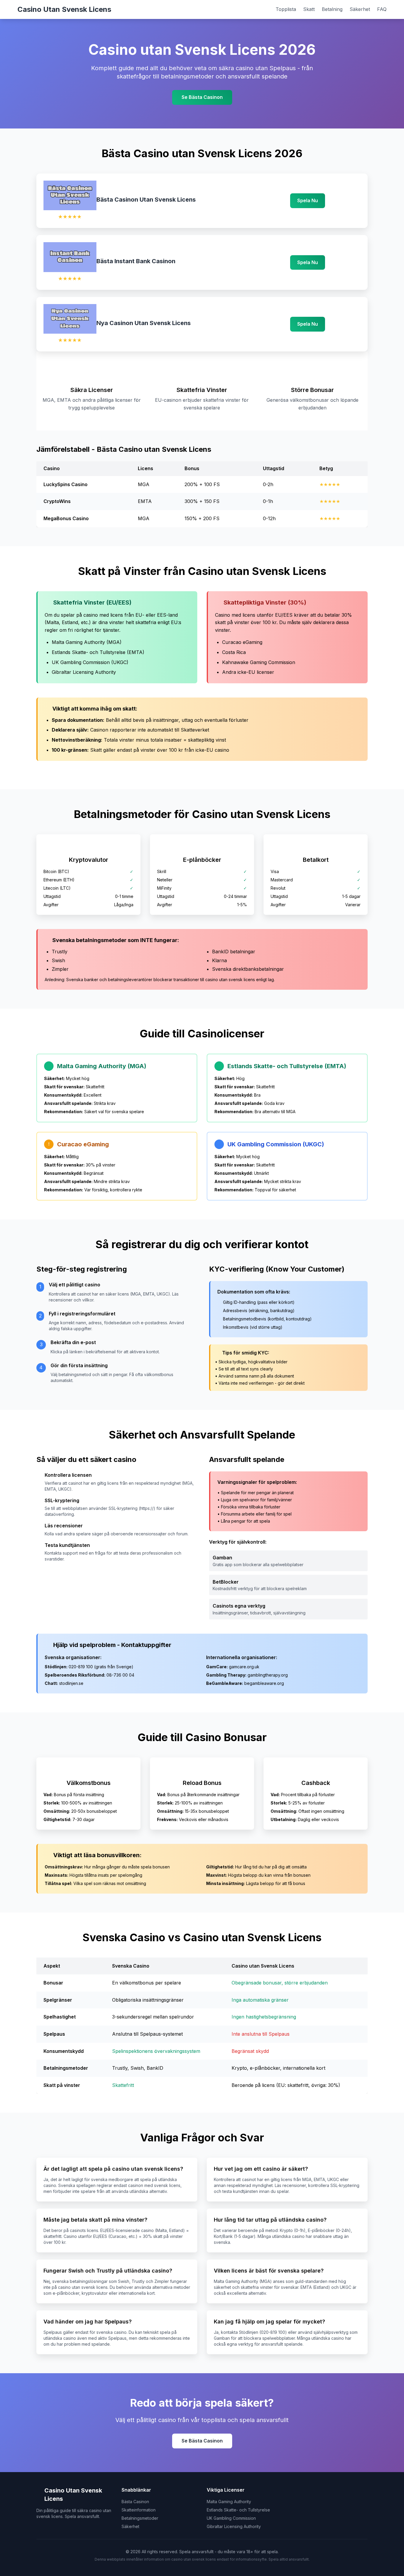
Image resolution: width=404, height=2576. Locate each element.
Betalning (332, 9)
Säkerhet (360, 9)
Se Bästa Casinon (202, 97)
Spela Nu (308, 200)
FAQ (382, 9)
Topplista (286, 9)
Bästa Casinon (135, 2502)
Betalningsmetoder (140, 2518)
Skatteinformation (139, 2510)
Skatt (309, 9)
